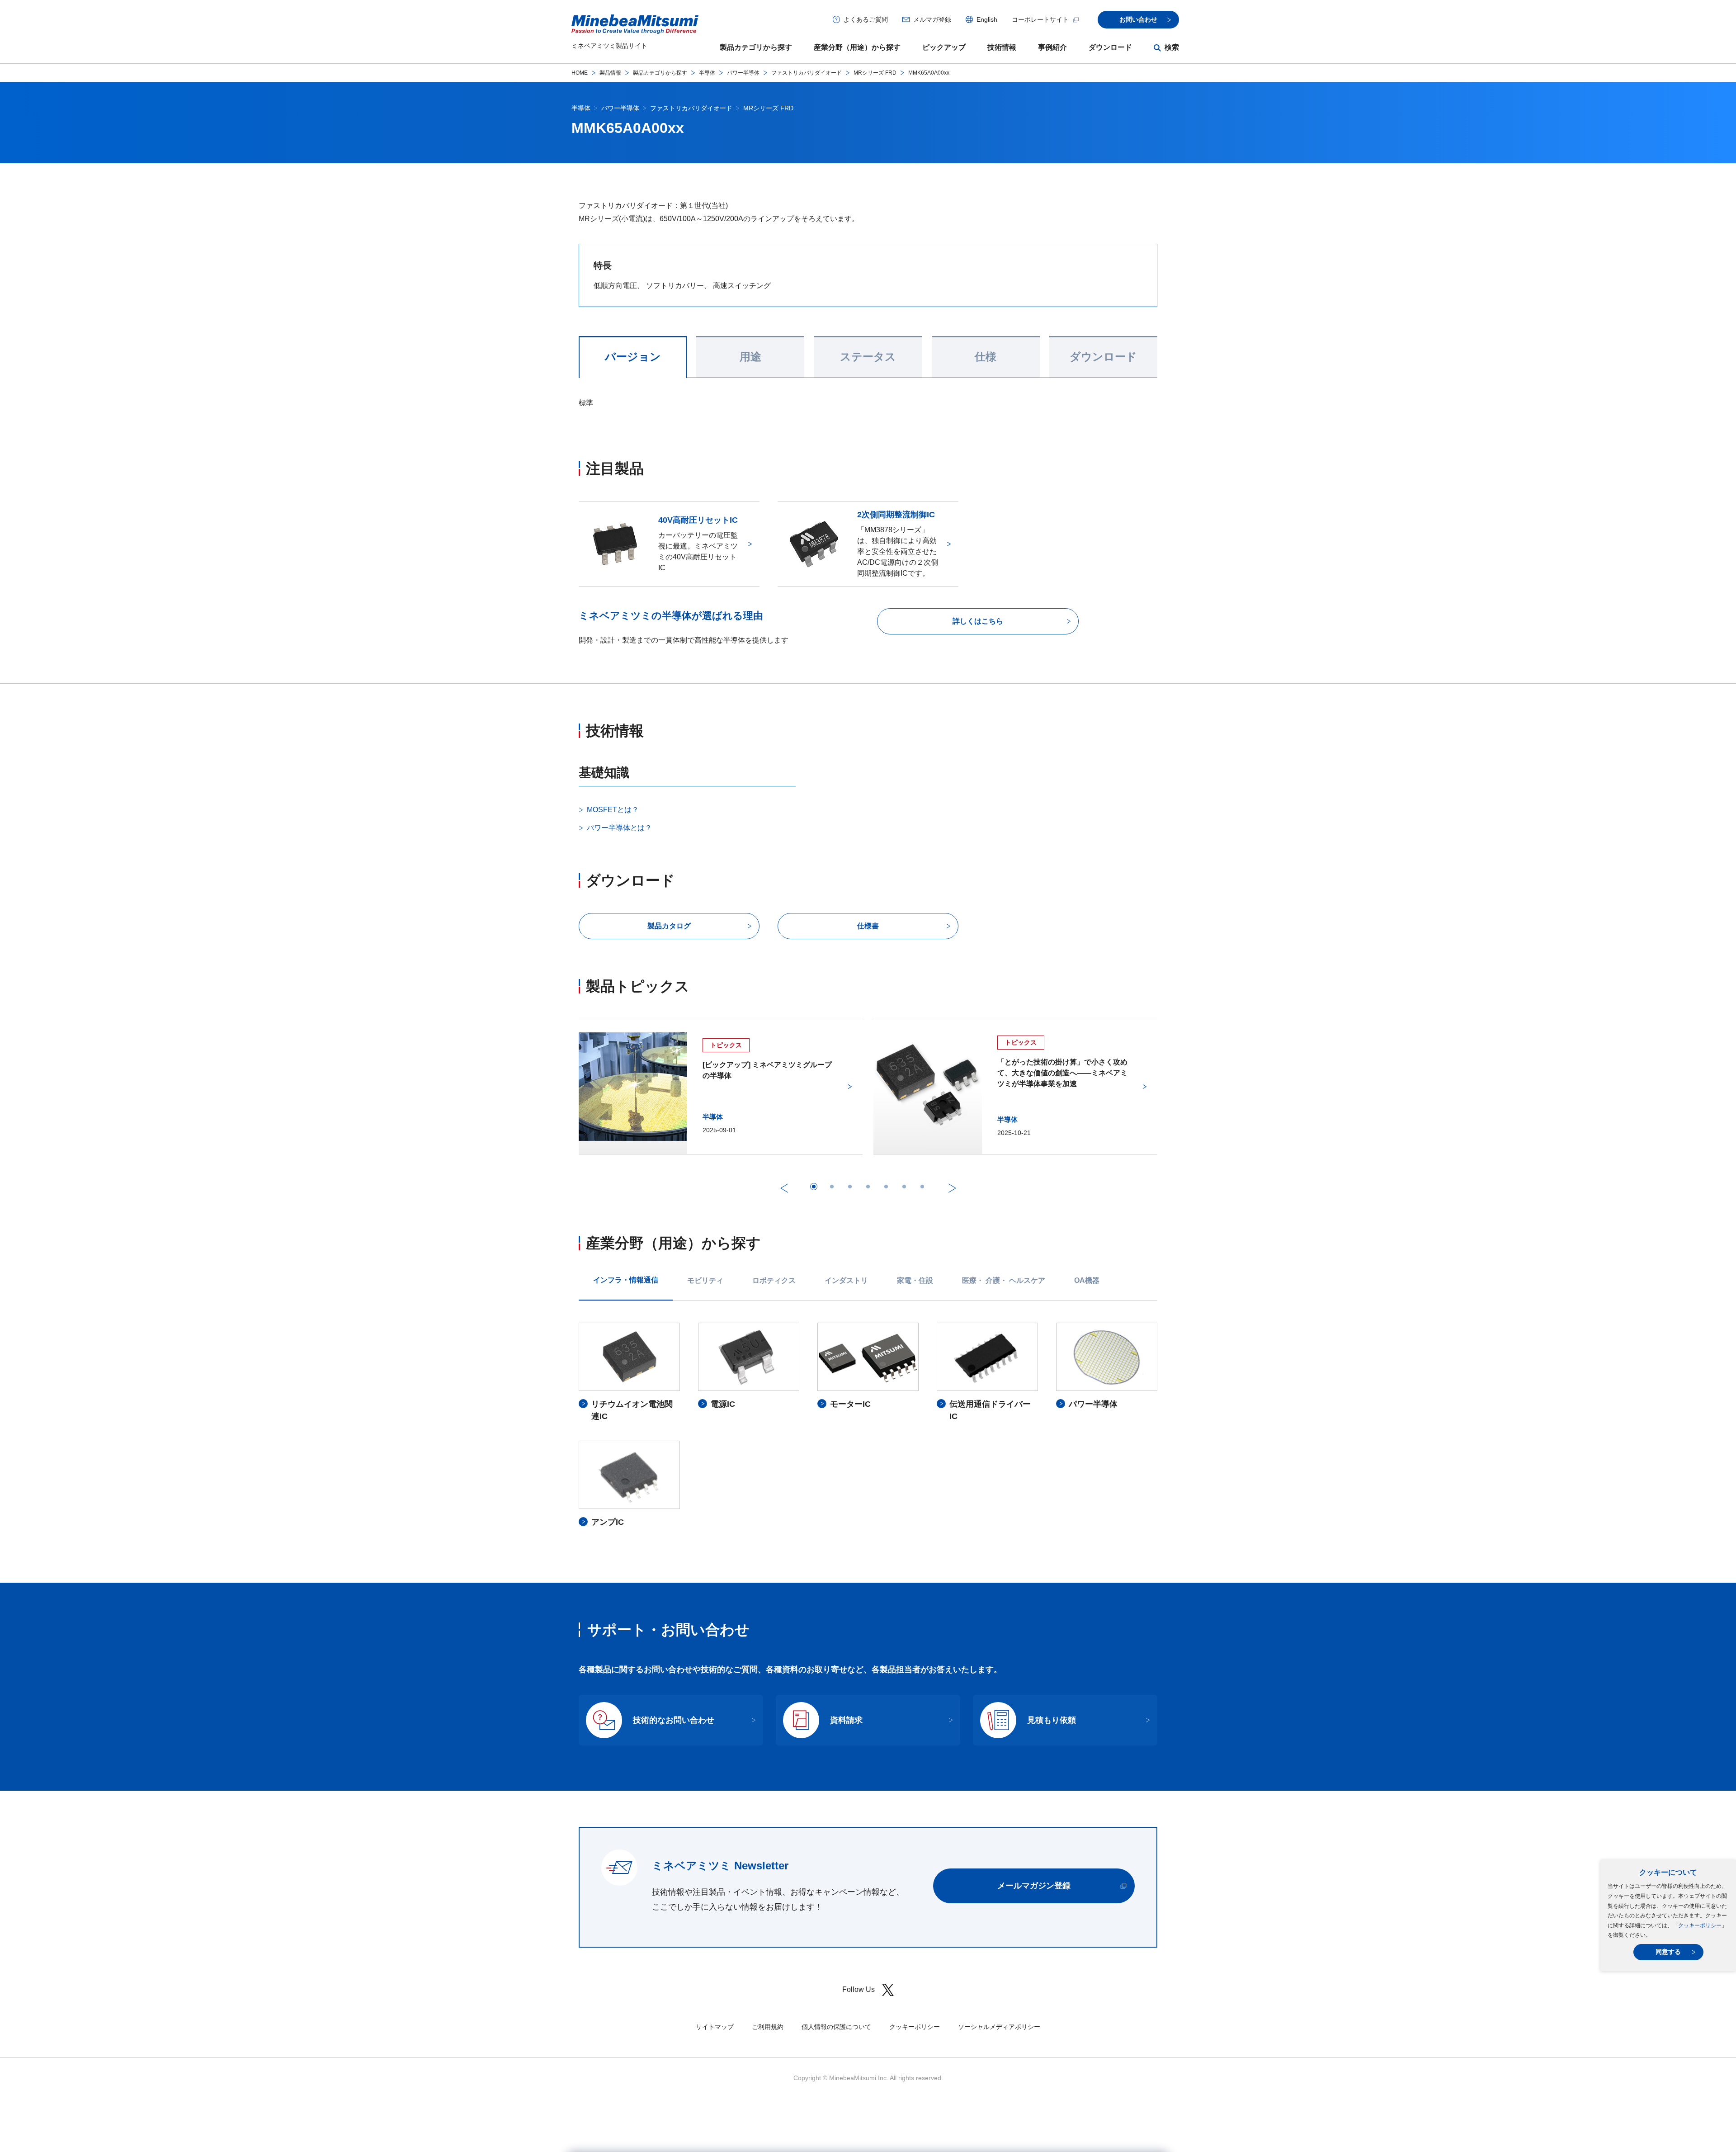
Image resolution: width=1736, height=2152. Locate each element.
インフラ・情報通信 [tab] (626, 1280)
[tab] (814, 1187)
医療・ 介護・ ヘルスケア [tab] (1004, 1280)
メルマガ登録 (932, 19)
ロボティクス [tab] (774, 1280)
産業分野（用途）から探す (857, 47)
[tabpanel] (868, 1425)
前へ (784, 1188)
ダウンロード (1110, 47)
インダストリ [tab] (846, 1280)
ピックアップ (944, 47)
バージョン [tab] (633, 357)
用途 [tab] (750, 357)
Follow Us (859, 1989)
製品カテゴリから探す (756, 47)
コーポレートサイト (1040, 19)
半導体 (707, 73)
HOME (580, 73)
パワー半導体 (743, 73)
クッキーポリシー (1700, 1925)
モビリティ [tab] (705, 1280)
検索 (1172, 47)
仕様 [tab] (986, 357)
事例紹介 (1052, 47)
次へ (952, 1188)
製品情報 (610, 73)
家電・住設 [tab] (915, 1280)
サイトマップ (715, 2027)
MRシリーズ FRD (875, 73)
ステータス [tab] (868, 357)
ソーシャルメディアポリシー (999, 2027)
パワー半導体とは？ (619, 828)
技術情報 (1002, 47)
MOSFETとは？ (613, 810)
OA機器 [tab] (1087, 1280)
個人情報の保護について (836, 2027)
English (987, 19)
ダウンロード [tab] (1103, 357)
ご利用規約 (768, 2027)
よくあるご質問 (866, 19)
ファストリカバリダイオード (807, 73)
